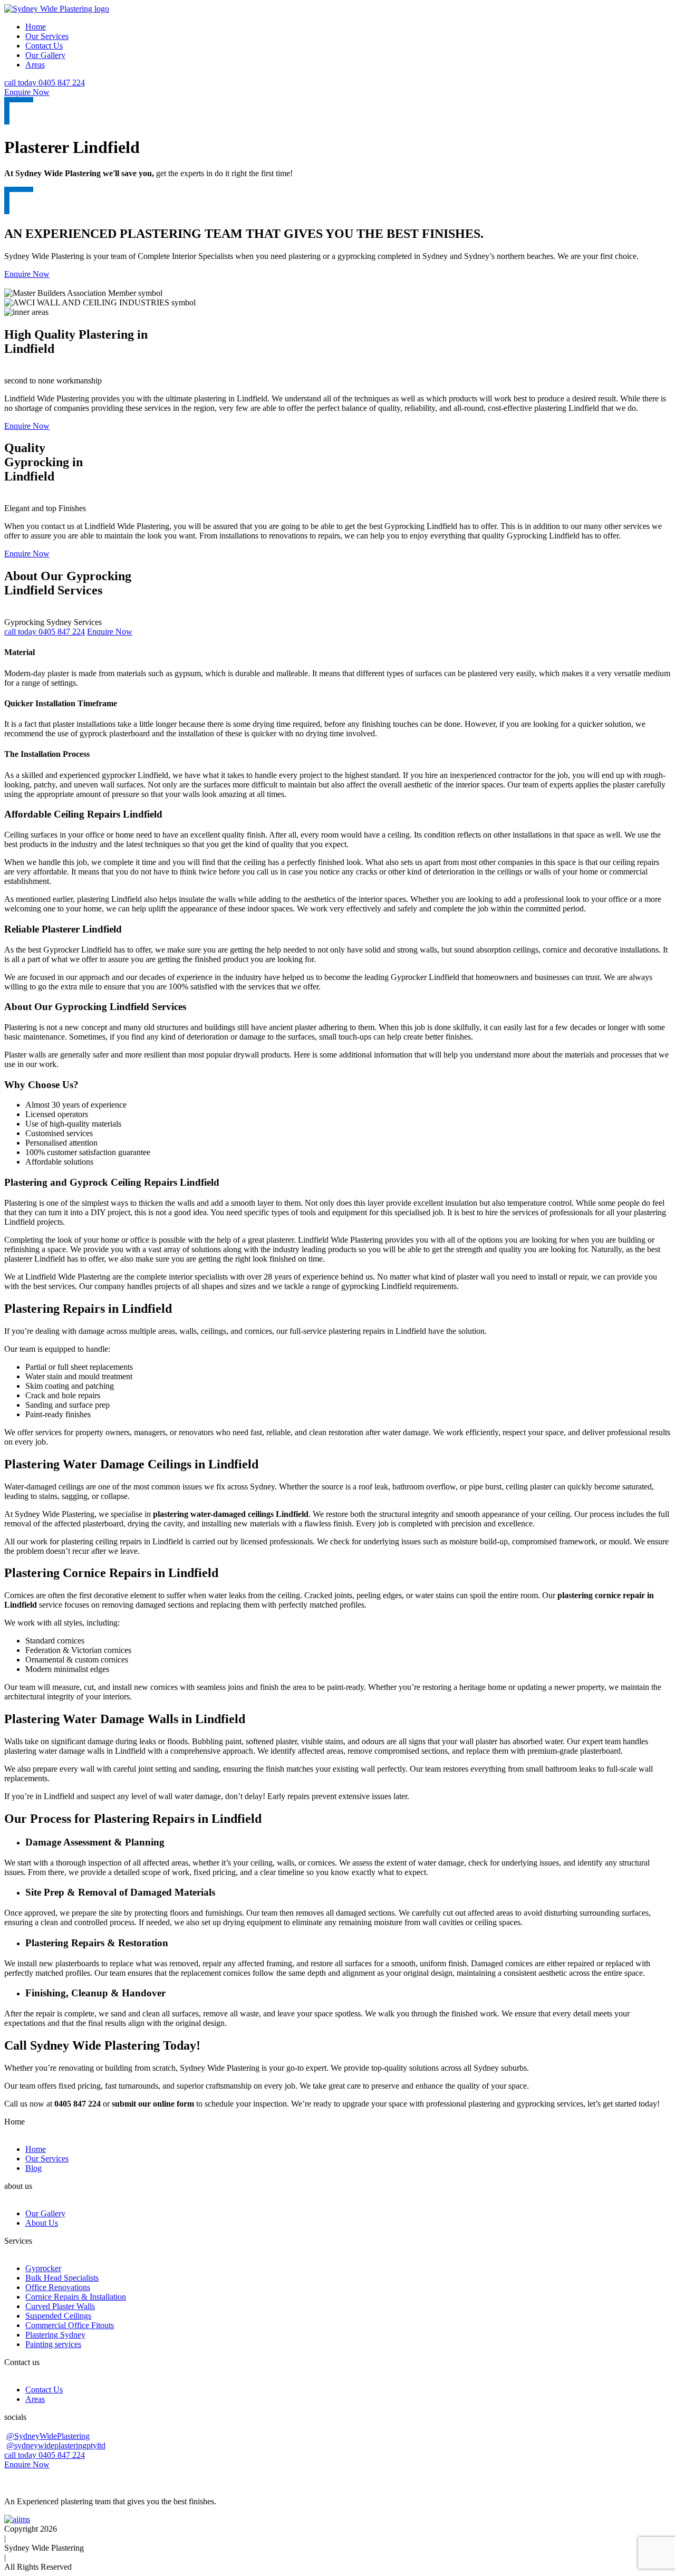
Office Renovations (58, 2287)
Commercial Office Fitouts (70, 2325)
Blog (33, 2168)
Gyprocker (43, 2268)
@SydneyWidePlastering (48, 2436)
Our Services (47, 36)
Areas (35, 65)
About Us (42, 2223)
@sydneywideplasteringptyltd (56, 2445)
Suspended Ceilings (58, 2316)
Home (36, 27)
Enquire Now (27, 92)
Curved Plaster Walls (60, 2306)
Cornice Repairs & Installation (76, 2297)
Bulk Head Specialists (62, 2278)
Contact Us (44, 46)
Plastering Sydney (55, 2335)
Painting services (53, 2344)
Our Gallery (45, 55)
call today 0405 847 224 (45, 83)
